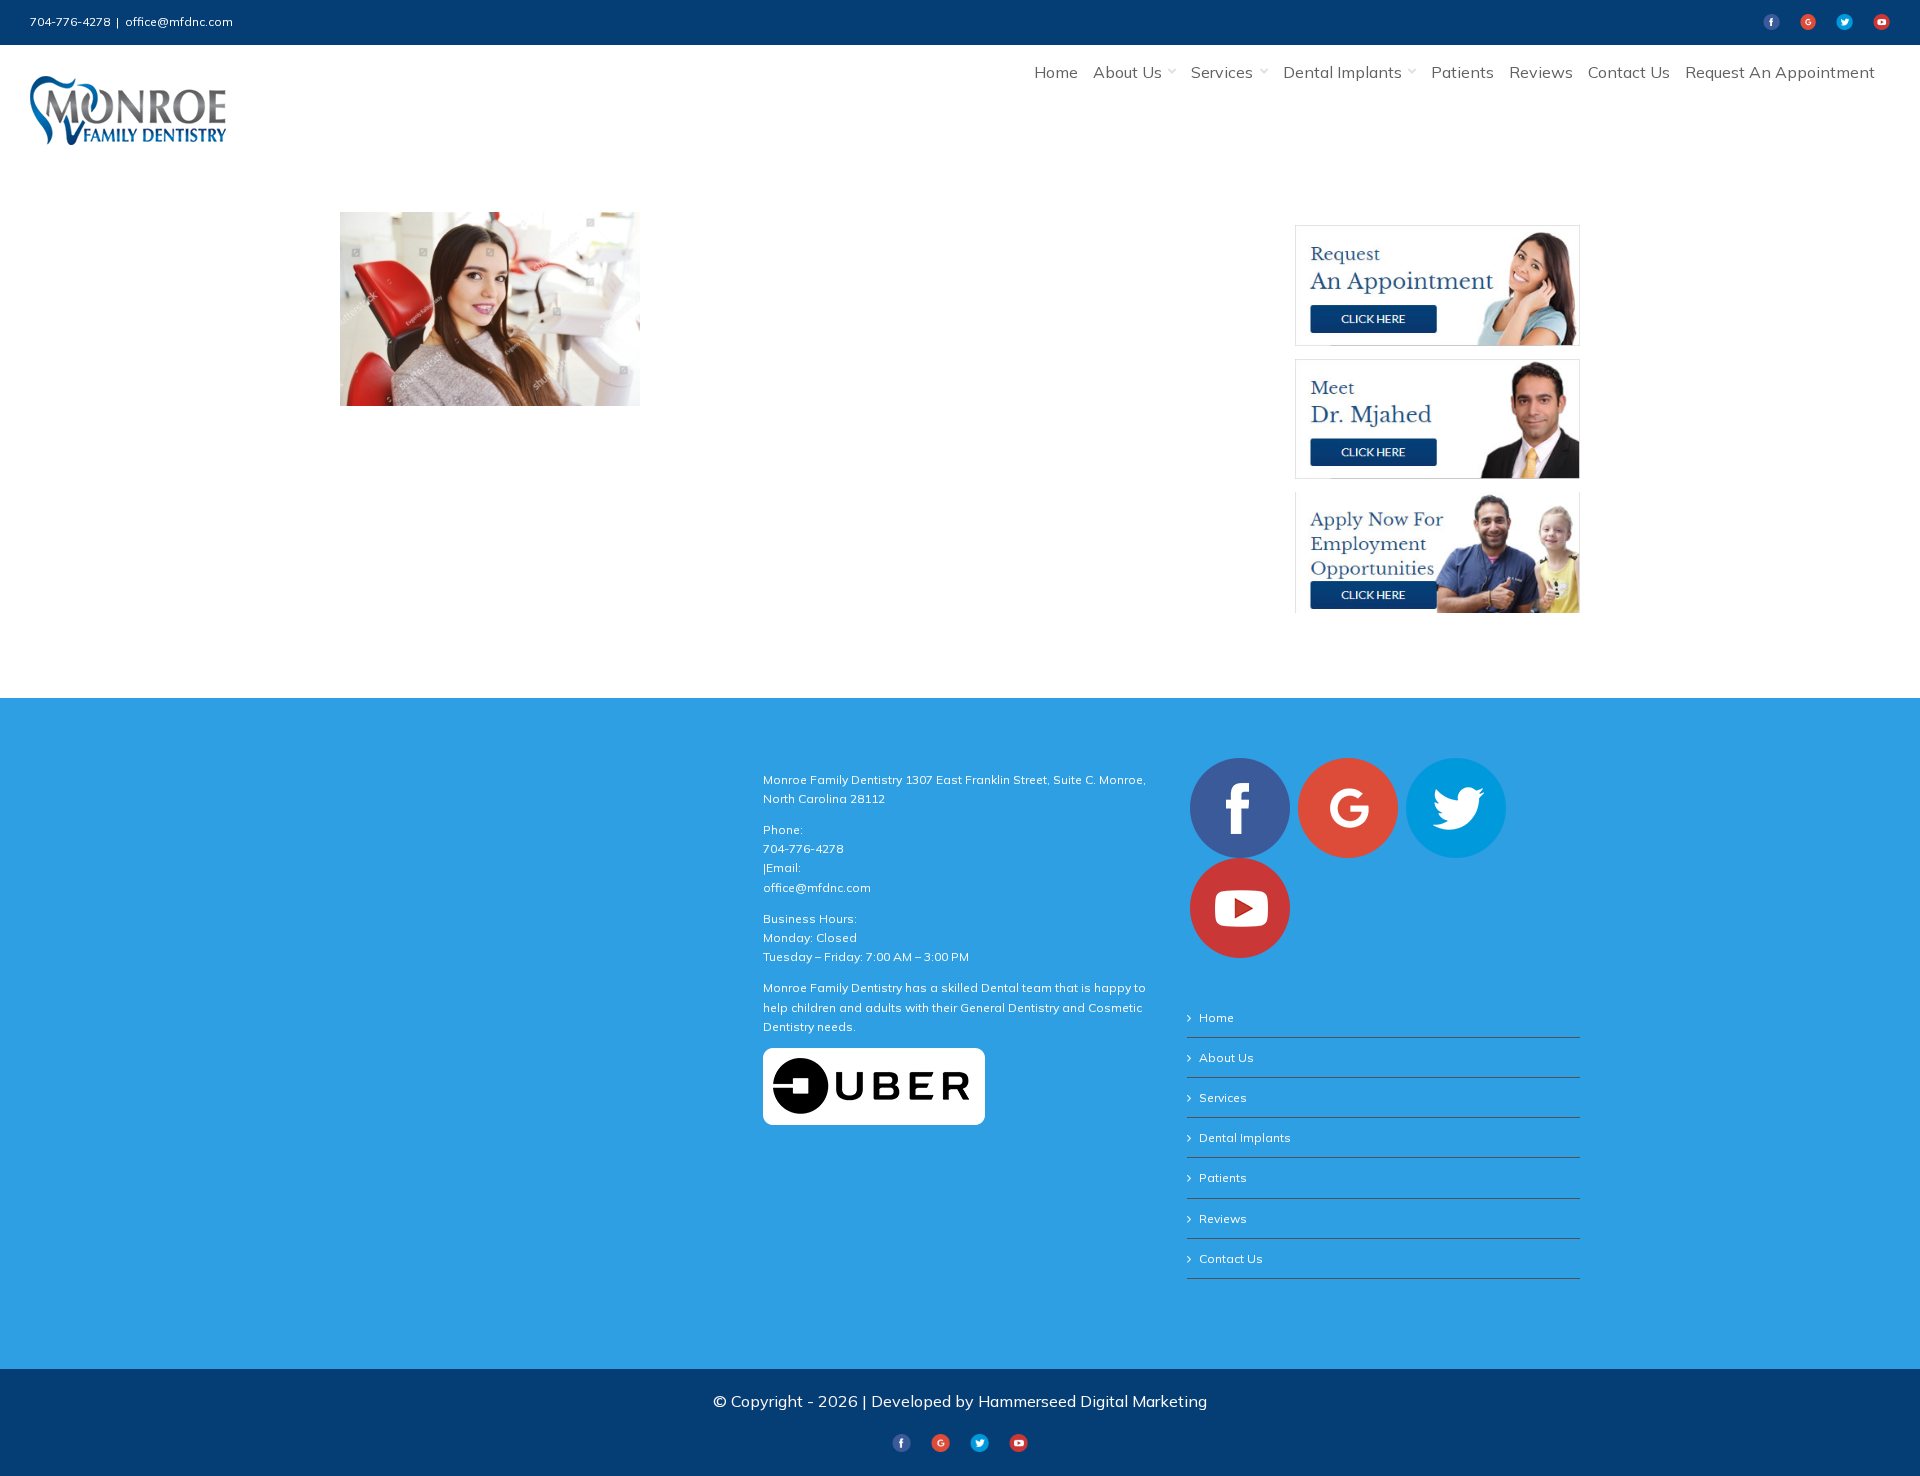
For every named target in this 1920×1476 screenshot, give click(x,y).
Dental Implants (1245, 1137)
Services (1223, 1097)
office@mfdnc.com (179, 21)
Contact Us (1231, 1258)
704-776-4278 (70, 21)
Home (1216, 1017)
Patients (1223, 1177)
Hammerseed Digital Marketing (1092, 1401)
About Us (1226, 1057)
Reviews (1223, 1218)
